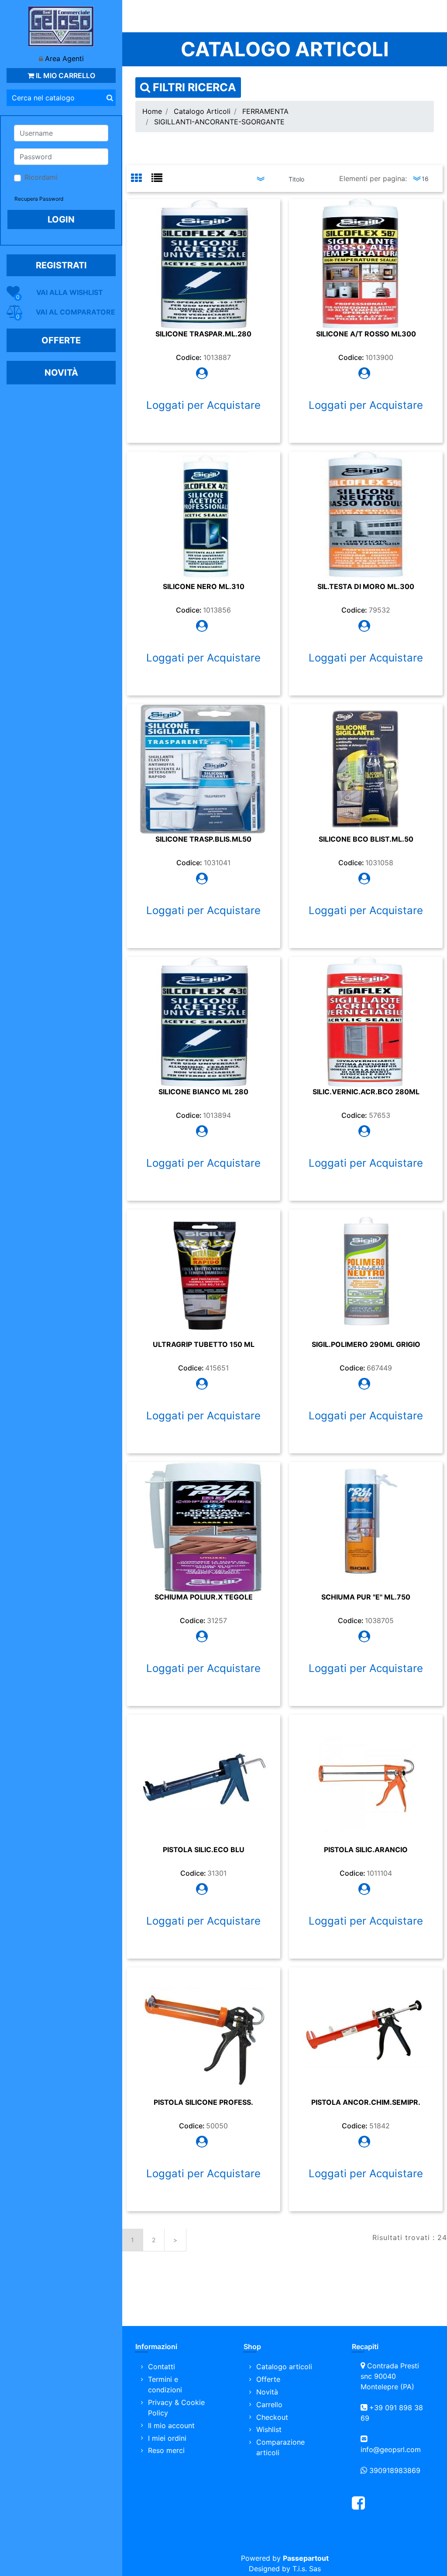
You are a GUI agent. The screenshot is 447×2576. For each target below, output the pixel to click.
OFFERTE (61, 340)
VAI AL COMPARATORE (76, 312)
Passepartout (306, 2558)
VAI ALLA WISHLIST (70, 292)
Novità (267, 2392)
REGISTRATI (61, 265)
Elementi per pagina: (373, 178)
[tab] (141, 179)
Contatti (162, 2367)
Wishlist (269, 2429)
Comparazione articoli (280, 2447)
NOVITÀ (61, 373)
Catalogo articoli (284, 2367)
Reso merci (166, 2450)
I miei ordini (167, 2438)
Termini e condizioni (165, 2384)
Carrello (269, 2405)
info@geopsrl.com (391, 2449)
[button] (110, 98)
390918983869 (395, 2470)
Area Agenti (64, 58)
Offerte (268, 2379)
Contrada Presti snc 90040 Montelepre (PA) (390, 2376)
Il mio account (171, 2425)
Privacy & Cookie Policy (176, 2408)
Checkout (272, 2417)
